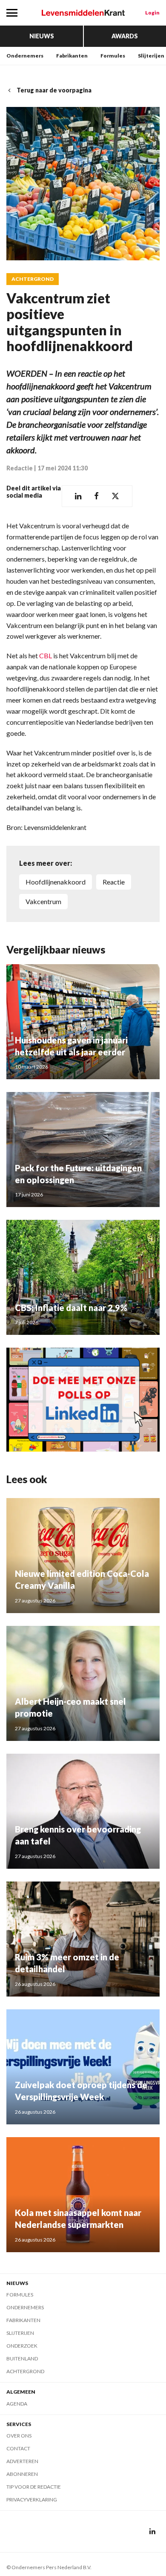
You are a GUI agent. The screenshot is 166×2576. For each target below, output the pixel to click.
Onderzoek (22, 2346)
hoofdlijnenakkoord (56, 882)
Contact (18, 2448)
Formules (113, 56)
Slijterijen (151, 56)
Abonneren (22, 2474)
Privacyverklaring (32, 2500)
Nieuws (42, 36)
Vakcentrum (43, 901)
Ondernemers (25, 56)
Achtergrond (33, 279)
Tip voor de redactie (34, 2487)
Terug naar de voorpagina (54, 90)
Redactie (20, 468)
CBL (46, 656)
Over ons (19, 2436)
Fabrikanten (72, 56)
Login (152, 13)
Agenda (17, 2404)
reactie (114, 882)
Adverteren (22, 2461)
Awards (125, 36)
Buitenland (22, 2358)
